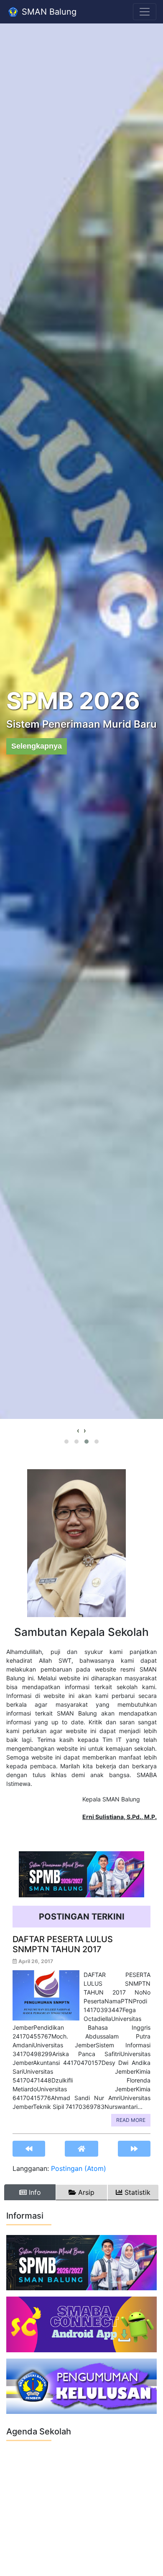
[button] (66, 1442)
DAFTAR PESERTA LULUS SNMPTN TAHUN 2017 (63, 1944)
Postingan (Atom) (79, 2168)
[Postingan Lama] (134, 2148)
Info (34, 2192)
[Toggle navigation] (145, 12)
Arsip (85, 2192)
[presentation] (78, 1430)
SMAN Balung (48, 12)
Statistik (136, 2192)
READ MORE (131, 2120)
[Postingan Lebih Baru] (29, 2148)
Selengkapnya (37, 746)
